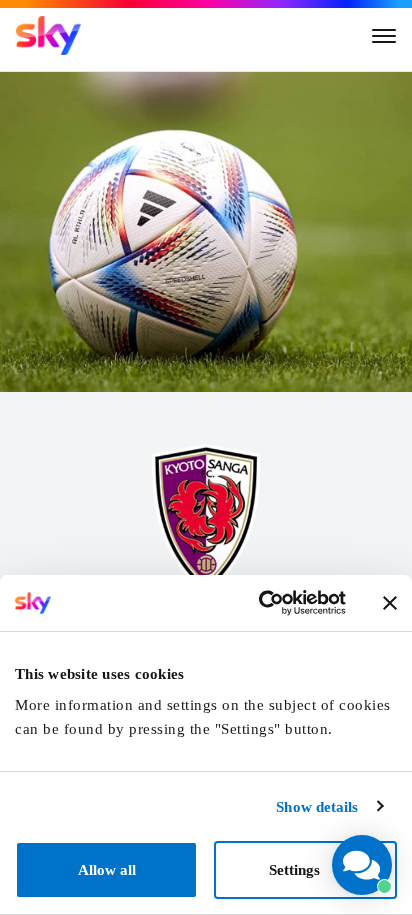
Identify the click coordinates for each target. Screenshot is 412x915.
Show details (317, 807)
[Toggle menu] (384, 36)
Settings (294, 870)
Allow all (107, 870)
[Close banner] (390, 603)
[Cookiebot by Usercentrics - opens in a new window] (261, 603)
